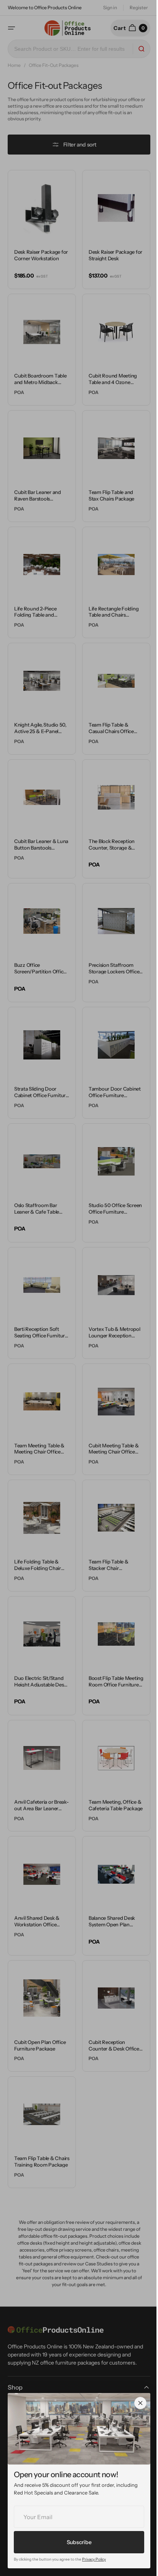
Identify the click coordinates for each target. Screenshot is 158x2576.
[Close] (140, 2403)
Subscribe (79, 2542)
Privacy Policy (94, 2559)
